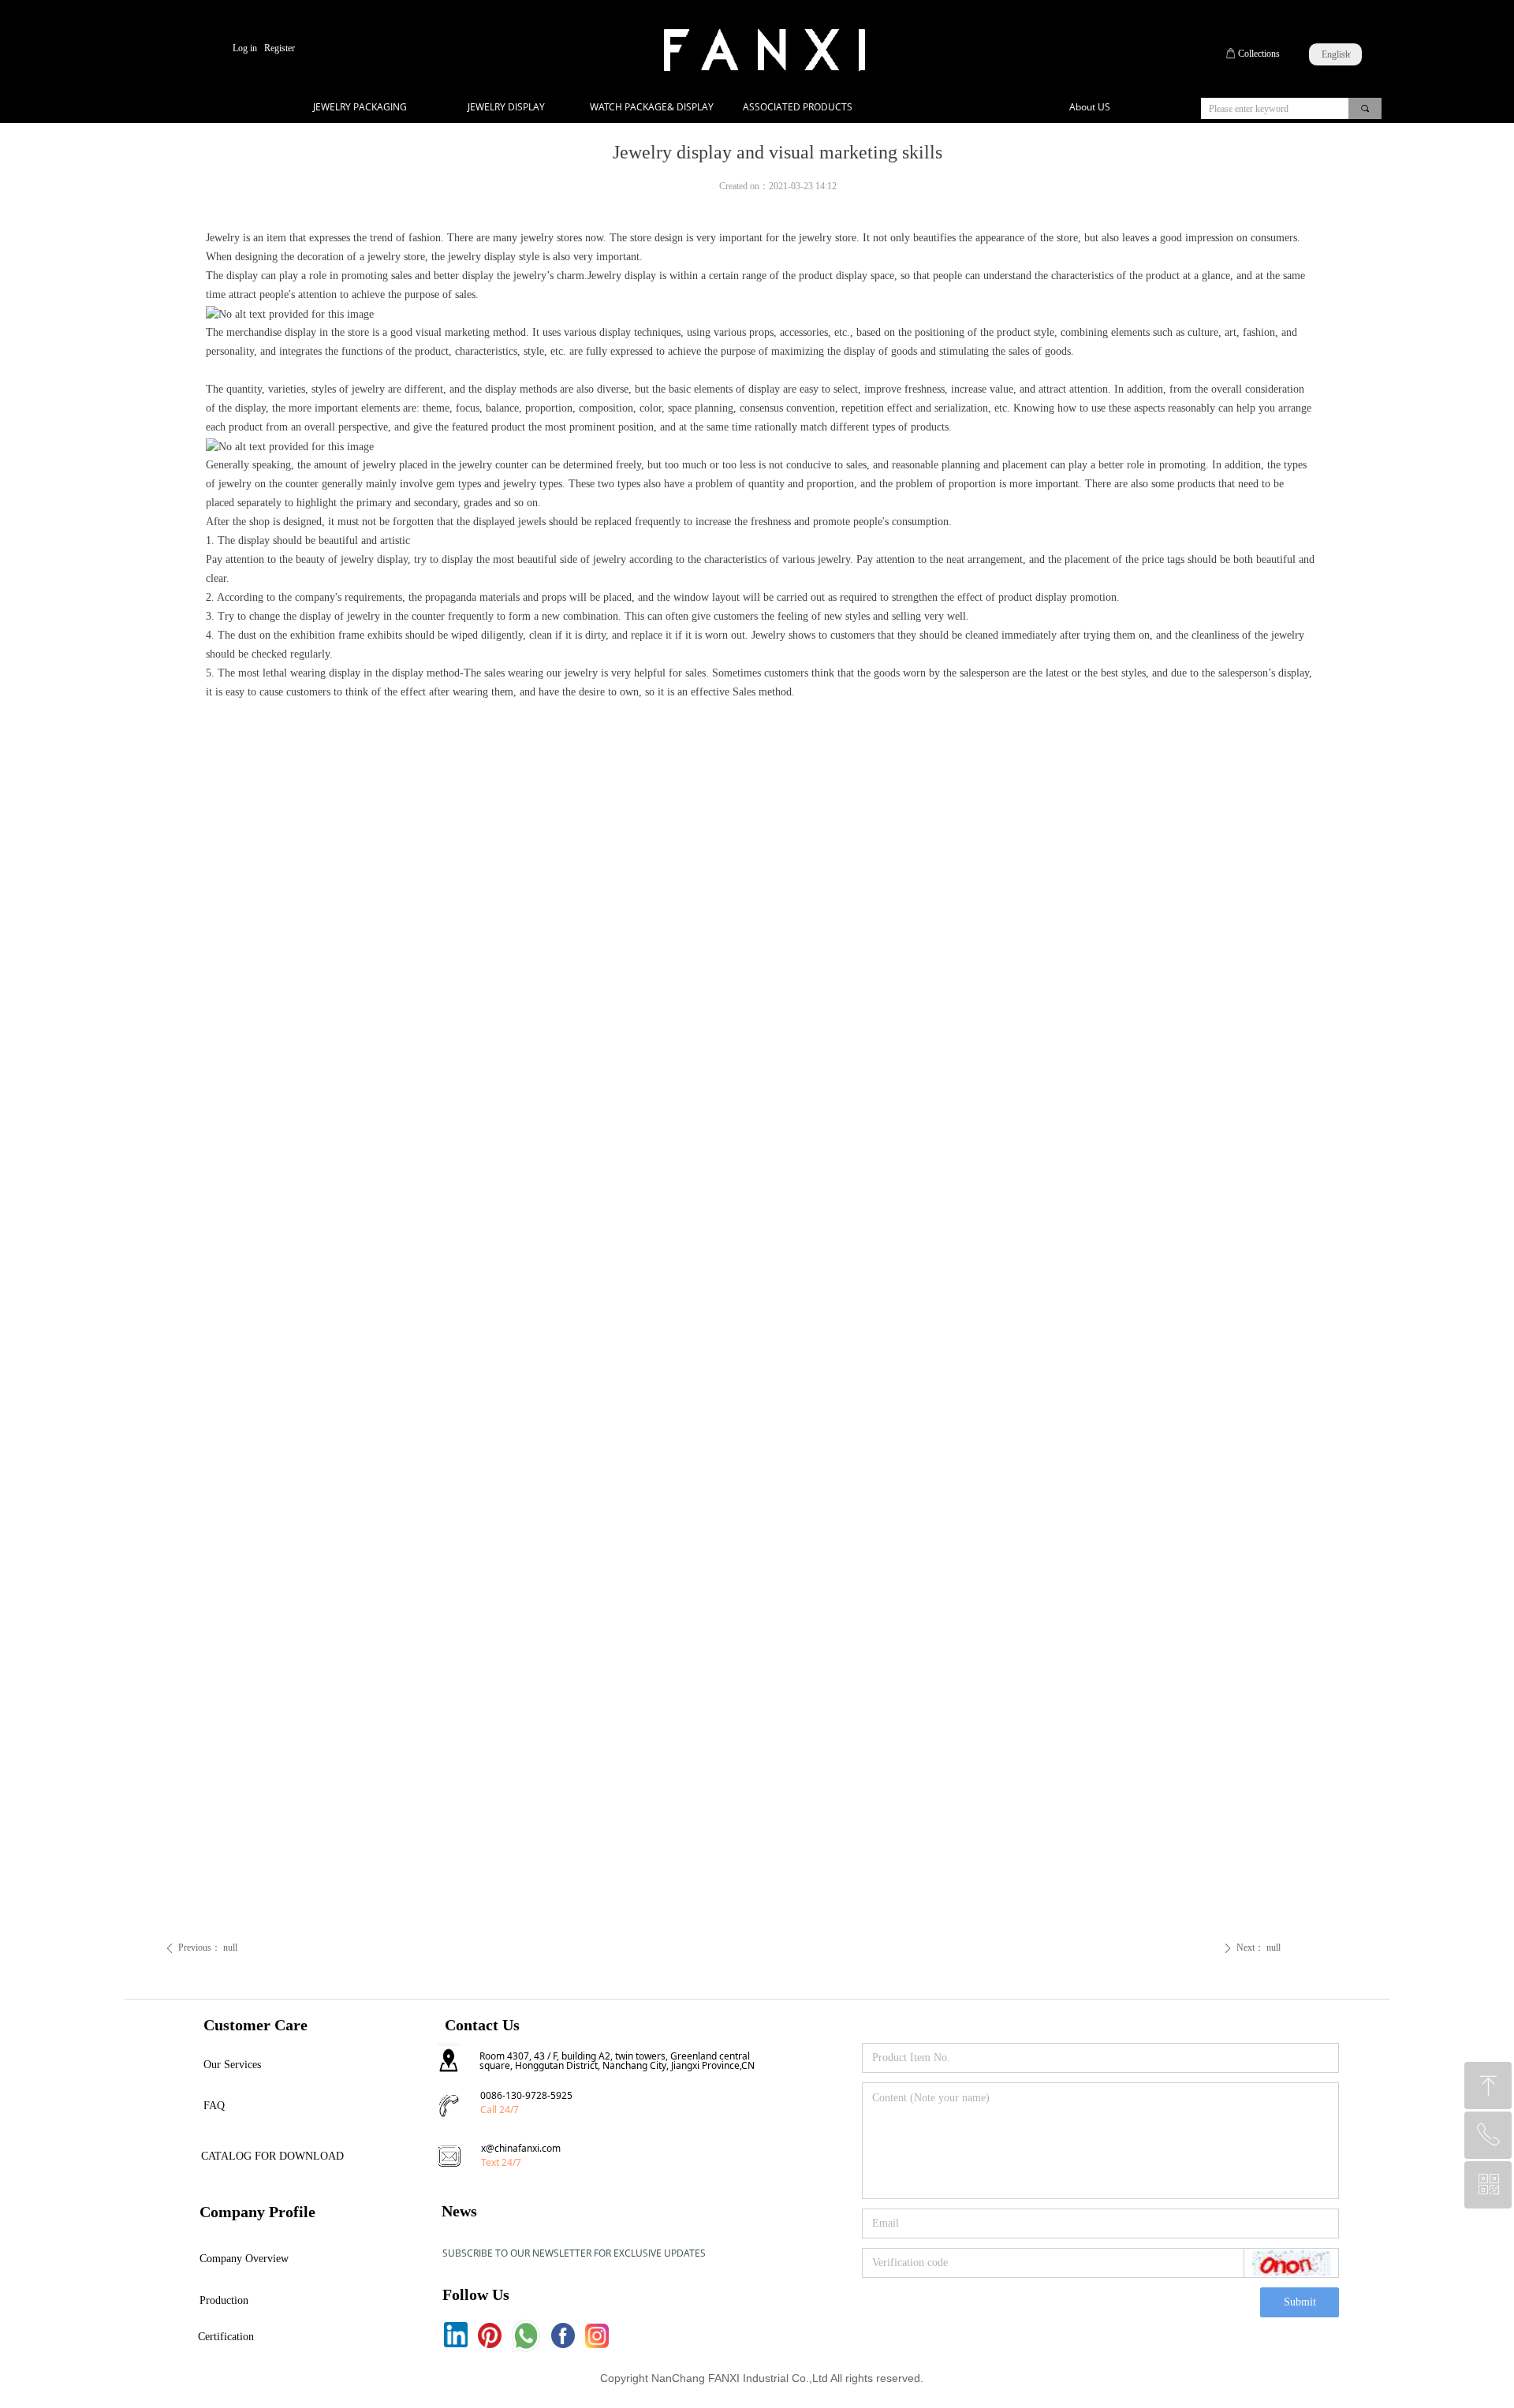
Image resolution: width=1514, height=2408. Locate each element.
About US (1090, 107)
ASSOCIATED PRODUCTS (798, 107)
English (1336, 54)
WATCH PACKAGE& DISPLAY (652, 107)
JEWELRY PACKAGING (360, 107)
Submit (1300, 2302)
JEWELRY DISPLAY (506, 107)
